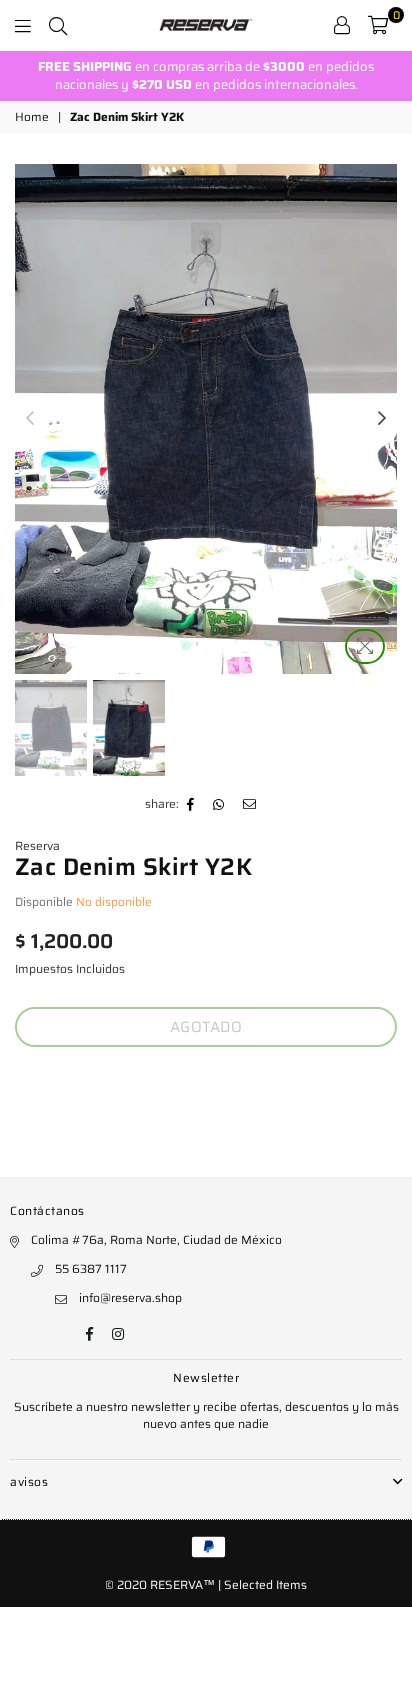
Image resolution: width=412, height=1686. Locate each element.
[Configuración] (342, 25)
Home (32, 117)
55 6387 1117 (91, 1268)
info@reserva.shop (130, 1297)
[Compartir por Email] (250, 805)
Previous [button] (30, 419)
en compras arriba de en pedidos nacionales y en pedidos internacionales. (206, 75)
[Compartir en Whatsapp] (219, 805)
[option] (206, 76)
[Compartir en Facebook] (191, 805)
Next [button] (382, 419)
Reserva (37, 845)
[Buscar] (58, 25)
